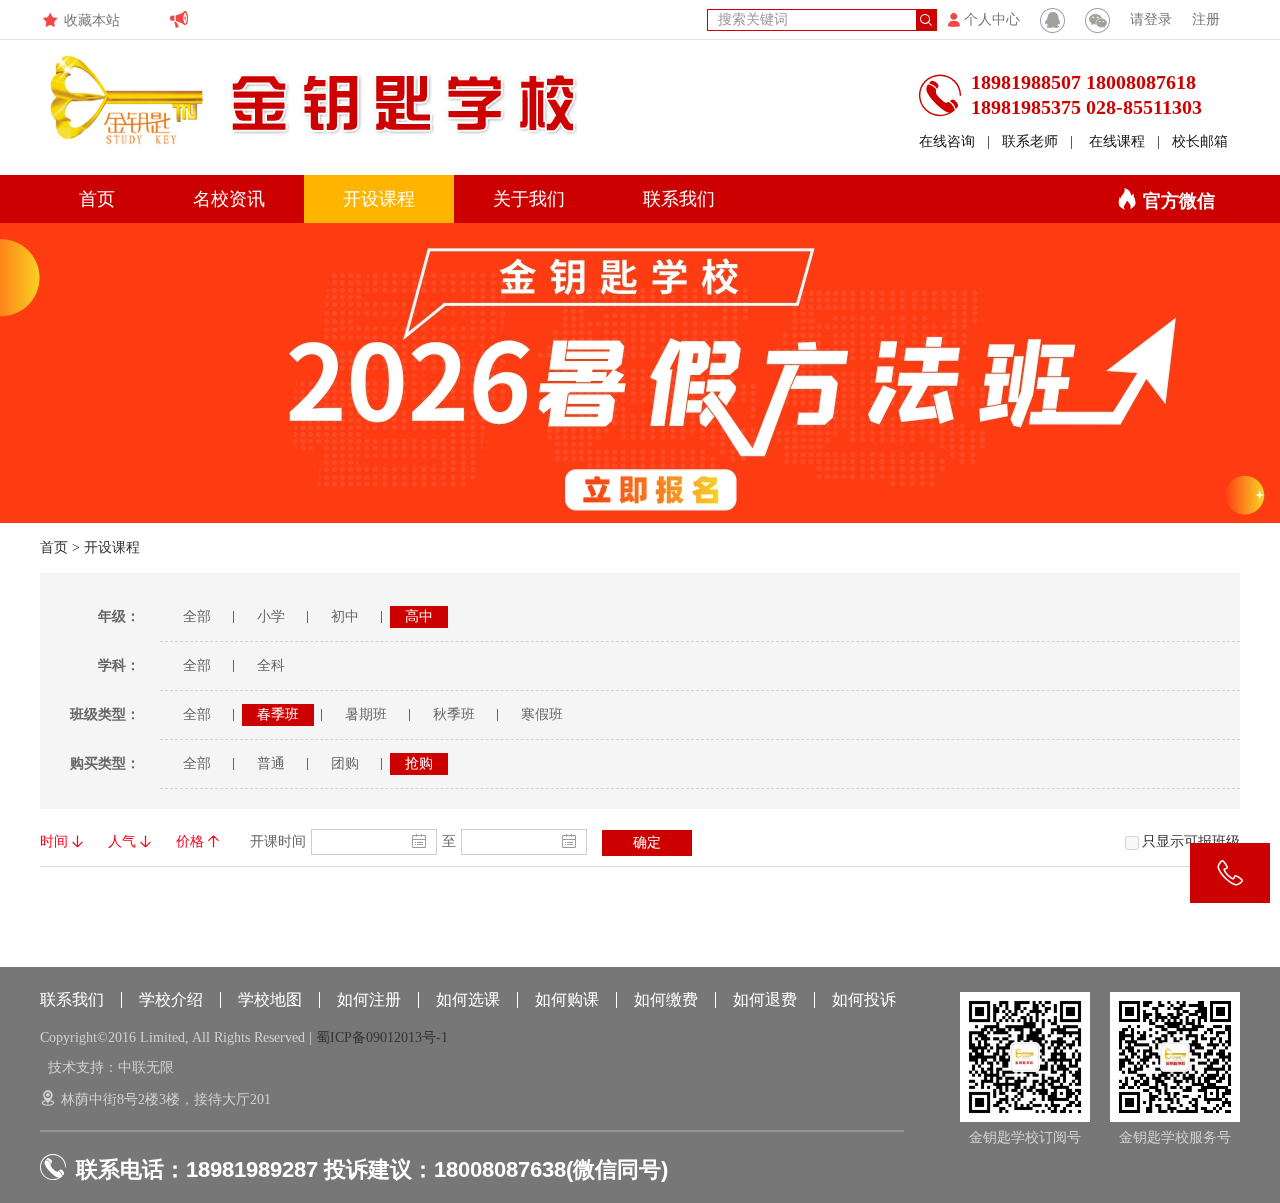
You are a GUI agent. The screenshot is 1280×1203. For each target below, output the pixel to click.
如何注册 (369, 1000)
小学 (271, 616)
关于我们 (529, 199)
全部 (197, 616)
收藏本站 (92, 20)
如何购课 (567, 1000)
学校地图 (270, 1000)
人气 (122, 841)
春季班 (278, 714)
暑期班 (366, 714)
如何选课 (468, 1000)
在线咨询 (947, 141)
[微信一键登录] (1097, 20)
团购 (345, 763)
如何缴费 (666, 1000)
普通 (271, 763)
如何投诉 (864, 1000)
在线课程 (1117, 141)
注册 (1206, 19)
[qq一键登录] (1052, 20)
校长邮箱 (1200, 141)
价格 (190, 841)
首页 (97, 199)
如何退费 (765, 1000)
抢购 (419, 763)
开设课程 (379, 199)
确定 (647, 842)
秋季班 (454, 714)
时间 (54, 841)
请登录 (1151, 19)
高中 (419, 616)
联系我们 (679, 199)
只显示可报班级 (1191, 841)
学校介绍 (171, 1000)
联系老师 (1030, 141)
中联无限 (146, 1067)
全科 (271, 665)
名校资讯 (229, 199)
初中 (345, 616)
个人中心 (992, 19)
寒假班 (542, 714)
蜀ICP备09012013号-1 (382, 1037)
